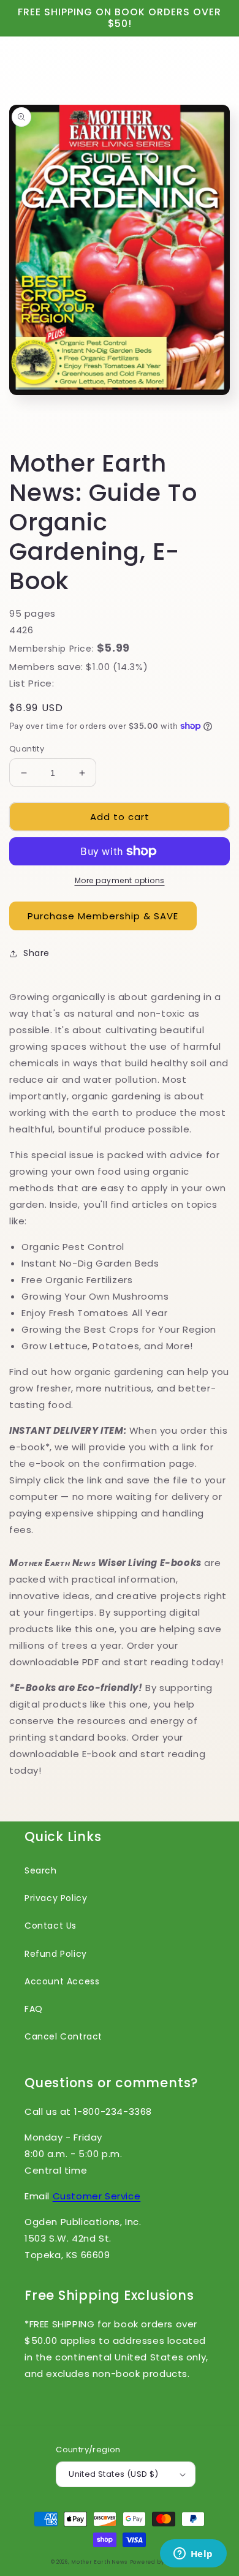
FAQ (34, 2009)
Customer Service (97, 2196)
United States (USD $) (113, 2474)
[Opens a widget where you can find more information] (193, 2555)
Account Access (62, 1981)
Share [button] (36, 953)
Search (41, 1870)
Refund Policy (56, 1954)
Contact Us (51, 1926)
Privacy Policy (56, 1898)
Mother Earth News (99, 2562)
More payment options (120, 880)
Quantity (27, 749)
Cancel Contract (63, 2036)
